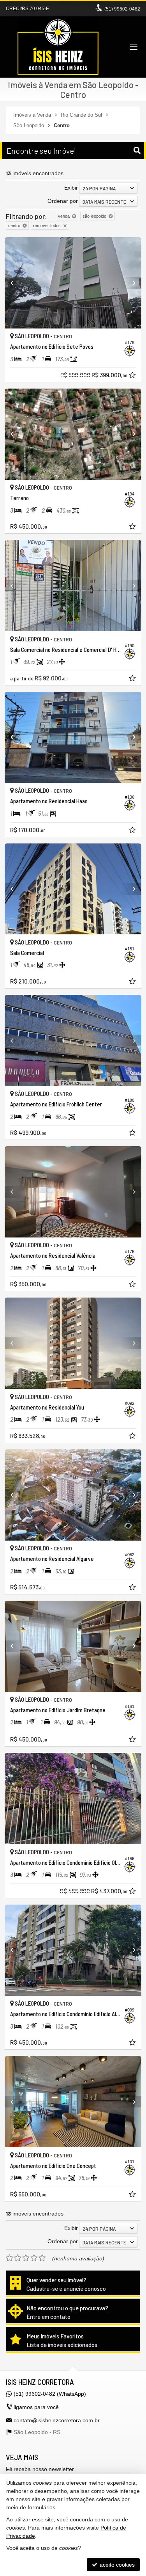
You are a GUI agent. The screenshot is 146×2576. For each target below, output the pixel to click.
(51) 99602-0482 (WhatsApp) (50, 2394)
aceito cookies (116, 2565)
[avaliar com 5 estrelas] (42, 2258)
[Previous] (15, 283)
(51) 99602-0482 (122, 9)
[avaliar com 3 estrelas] (26, 2258)
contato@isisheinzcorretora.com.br (57, 2420)
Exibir (71, 188)
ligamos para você (36, 2407)
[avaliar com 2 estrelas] (18, 2258)
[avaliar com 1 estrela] (10, 2258)
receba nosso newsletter (44, 2469)
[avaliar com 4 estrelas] (34, 2258)
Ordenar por (63, 201)
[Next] (131, 283)
